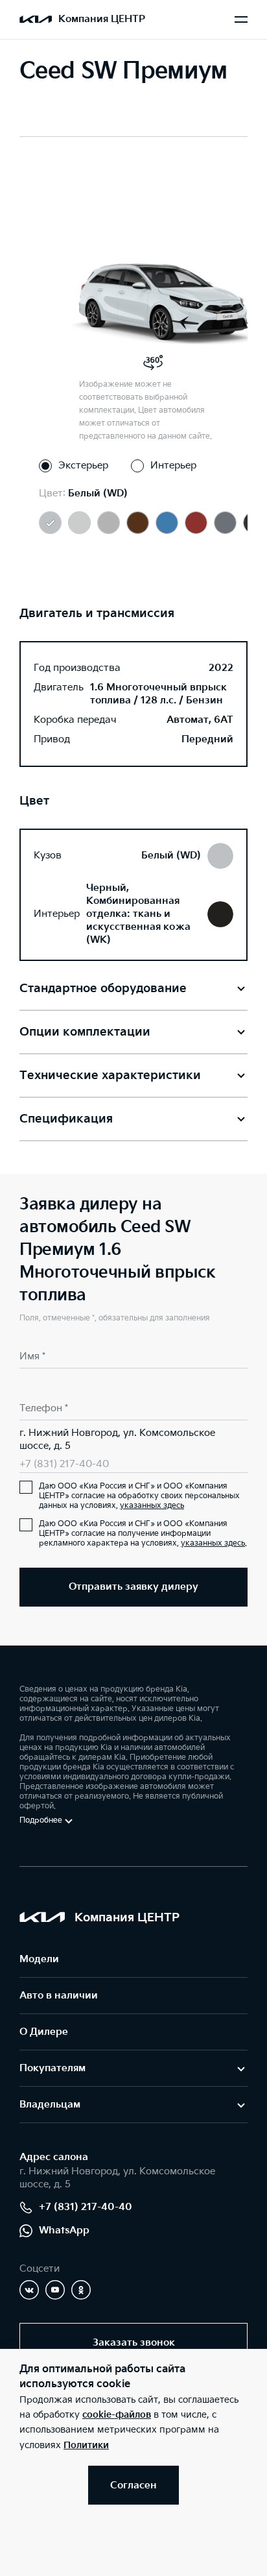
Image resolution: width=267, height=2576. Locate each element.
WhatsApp (64, 2230)
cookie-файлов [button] (117, 2415)
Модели (39, 1959)
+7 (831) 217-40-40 (64, 1464)
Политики (86, 2445)
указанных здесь (152, 1506)
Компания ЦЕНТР (102, 19)
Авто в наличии (59, 1996)
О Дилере (44, 2032)
